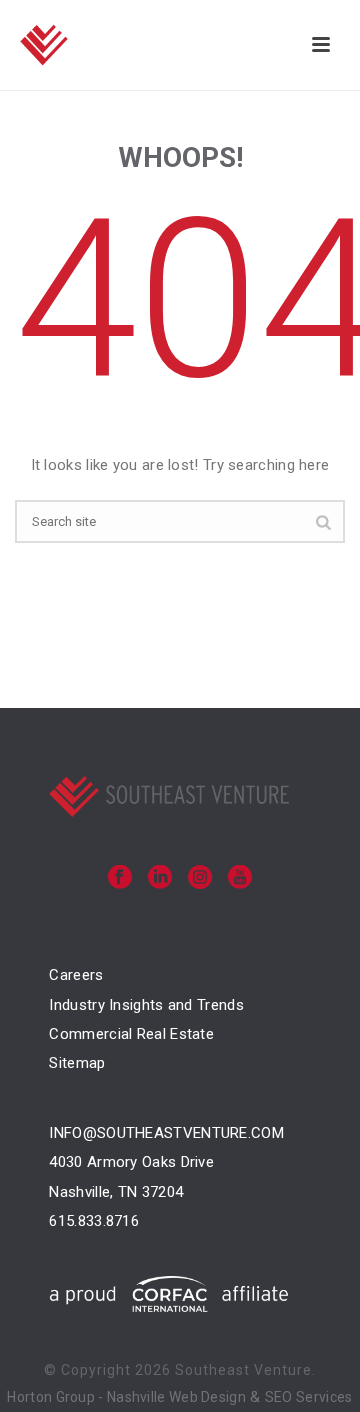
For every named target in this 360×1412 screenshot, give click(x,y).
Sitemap (77, 1063)
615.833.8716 (94, 1221)
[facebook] (120, 878)
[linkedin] (160, 878)
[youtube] (240, 878)
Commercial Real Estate (131, 1034)
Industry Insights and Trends (146, 1005)
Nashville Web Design (176, 1397)
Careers (76, 975)
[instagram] (200, 878)
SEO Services (309, 1397)
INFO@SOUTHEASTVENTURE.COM (166, 1133)
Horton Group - (57, 1397)
